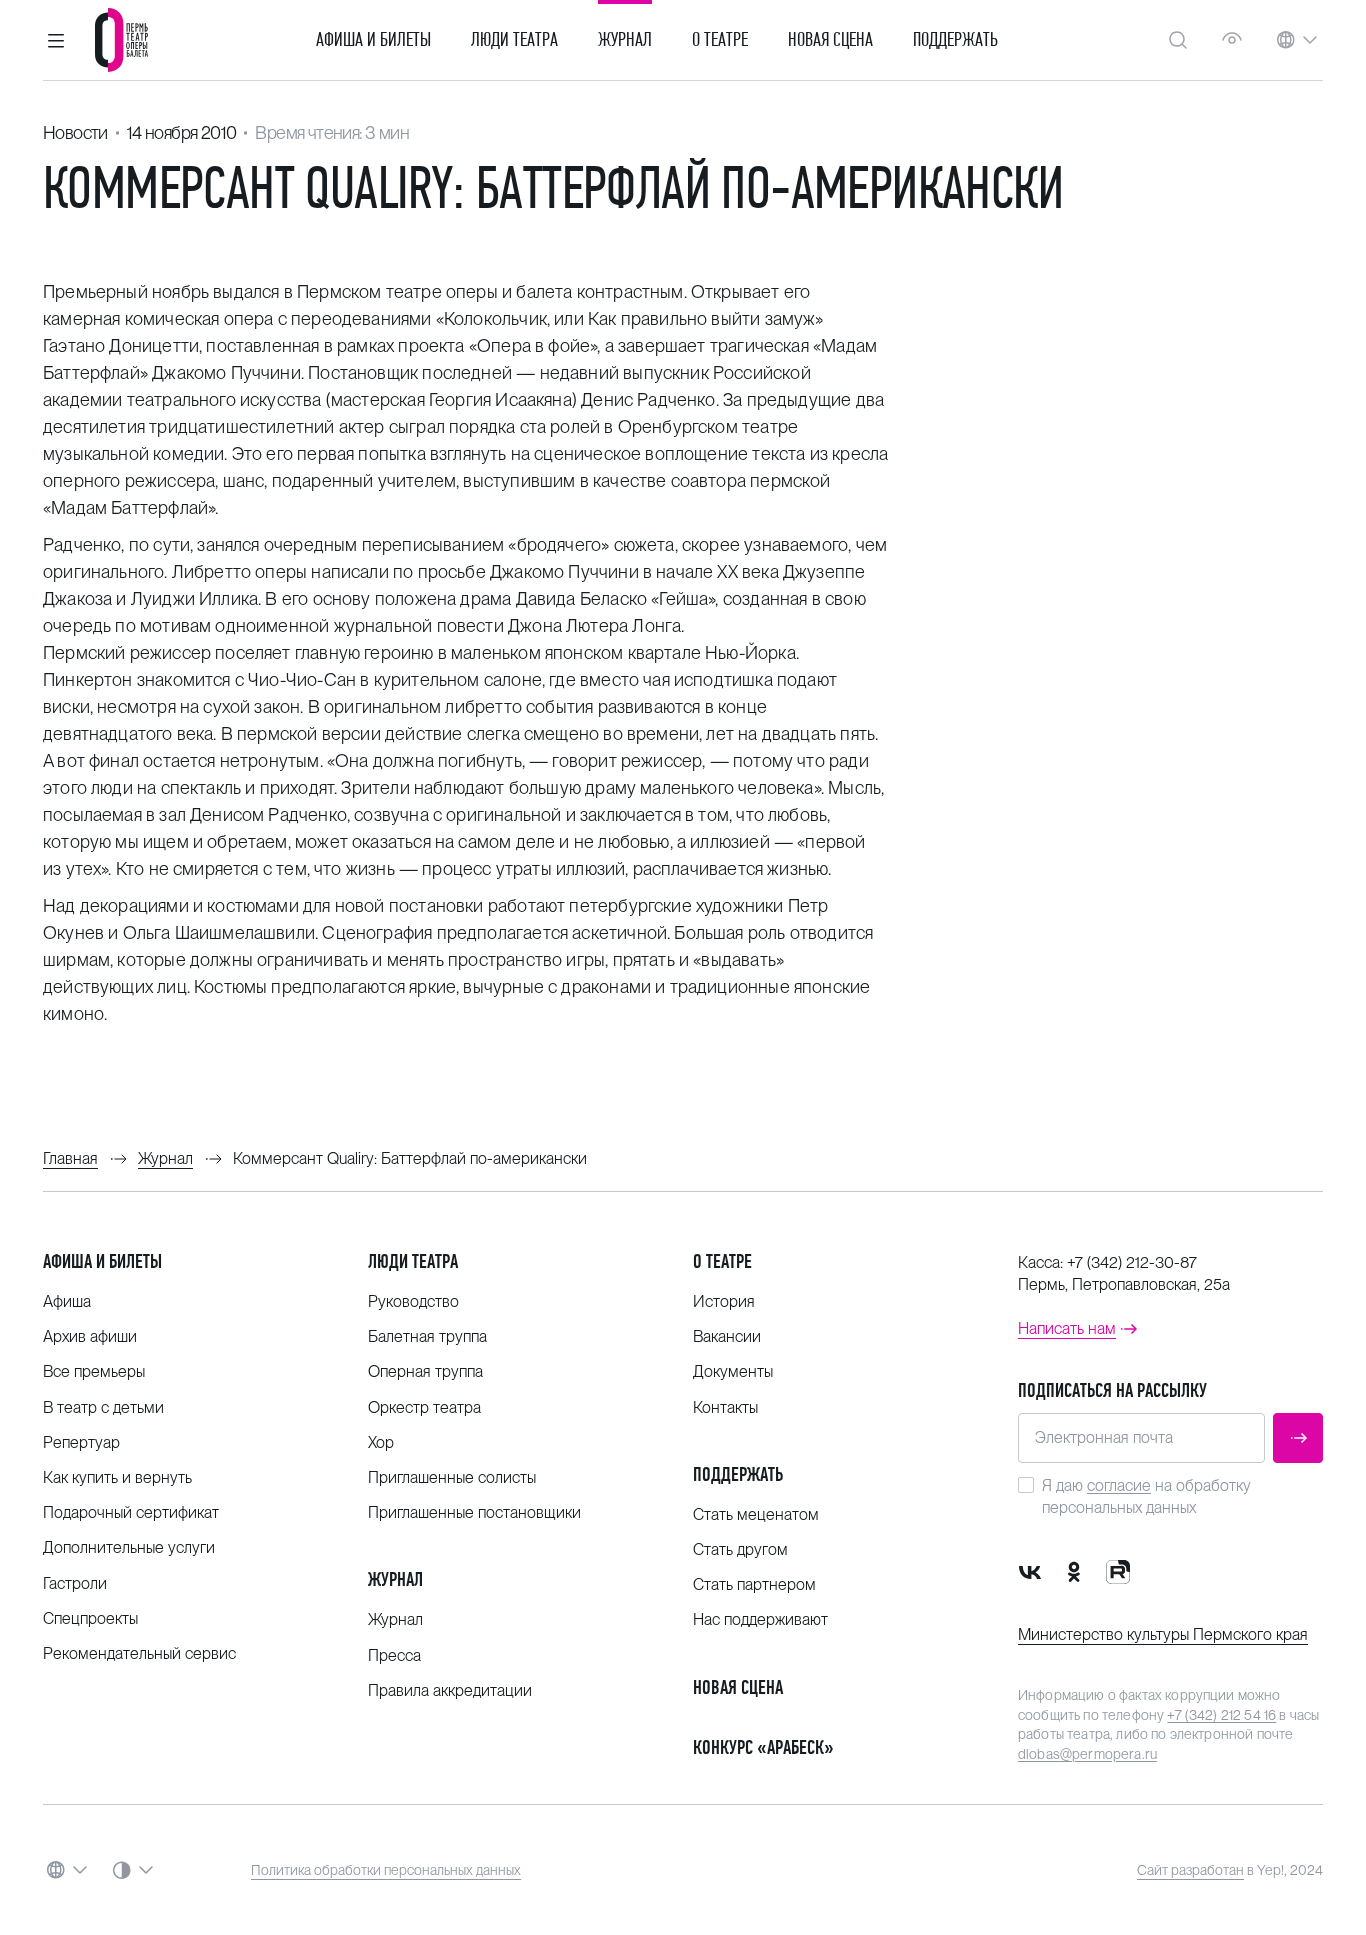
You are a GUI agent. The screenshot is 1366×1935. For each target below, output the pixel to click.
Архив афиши (90, 1336)
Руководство (413, 1301)
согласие (1119, 1485)
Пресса (394, 1655)
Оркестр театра (424, 1407)
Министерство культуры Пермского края (1163, 1634)
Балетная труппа (427, 1336)
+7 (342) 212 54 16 (1221, 1715)
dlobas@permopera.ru (1087, 1754)
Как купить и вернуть (117, 1477)
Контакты (725, 1407)
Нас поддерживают (760, 1619)
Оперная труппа (425, 1371)
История (724, 1301)
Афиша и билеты (373, 40)
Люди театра (514, 40)
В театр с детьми (103, 1407)
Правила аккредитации (450, 1690)
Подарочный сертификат (131, 1512)
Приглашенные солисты (452, 1477)
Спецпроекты (90, 1618)
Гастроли (75, 1583)
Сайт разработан (1190, 1870)
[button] (56, 40)
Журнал (625, 40)
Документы (733, 1371)
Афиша (67, 1301)
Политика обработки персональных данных (386, 1870)
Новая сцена (830, 40)
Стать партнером (754, 1584)
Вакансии (727, 1336)
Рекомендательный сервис (139, 1653)
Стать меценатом (756, 1514)
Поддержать (955, 40)
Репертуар (81, 1442)
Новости (75, 132)
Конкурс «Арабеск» (763, 1747)
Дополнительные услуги (129, 1547)
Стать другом (740, 1549)
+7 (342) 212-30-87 (1132, 1262)
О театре (720, 40)
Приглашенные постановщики (474, 1512)
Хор (381, 1442)
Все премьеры (94, 1371)
